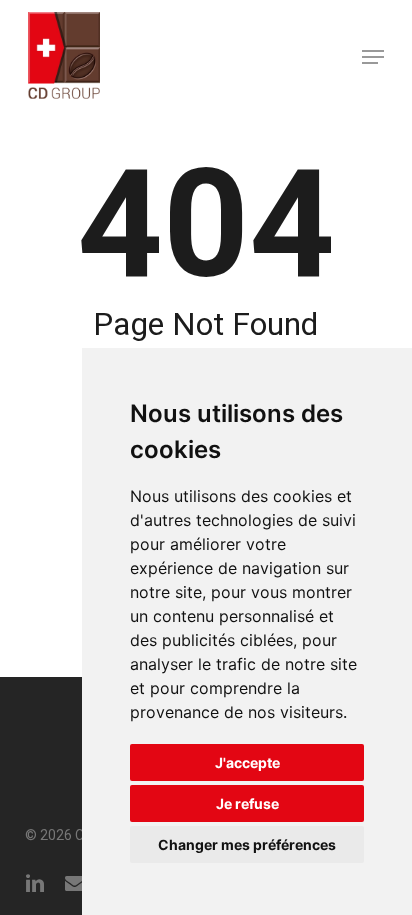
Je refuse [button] (247, 803)
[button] (373, 57)
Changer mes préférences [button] (247, 844)
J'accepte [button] (247, 762)
